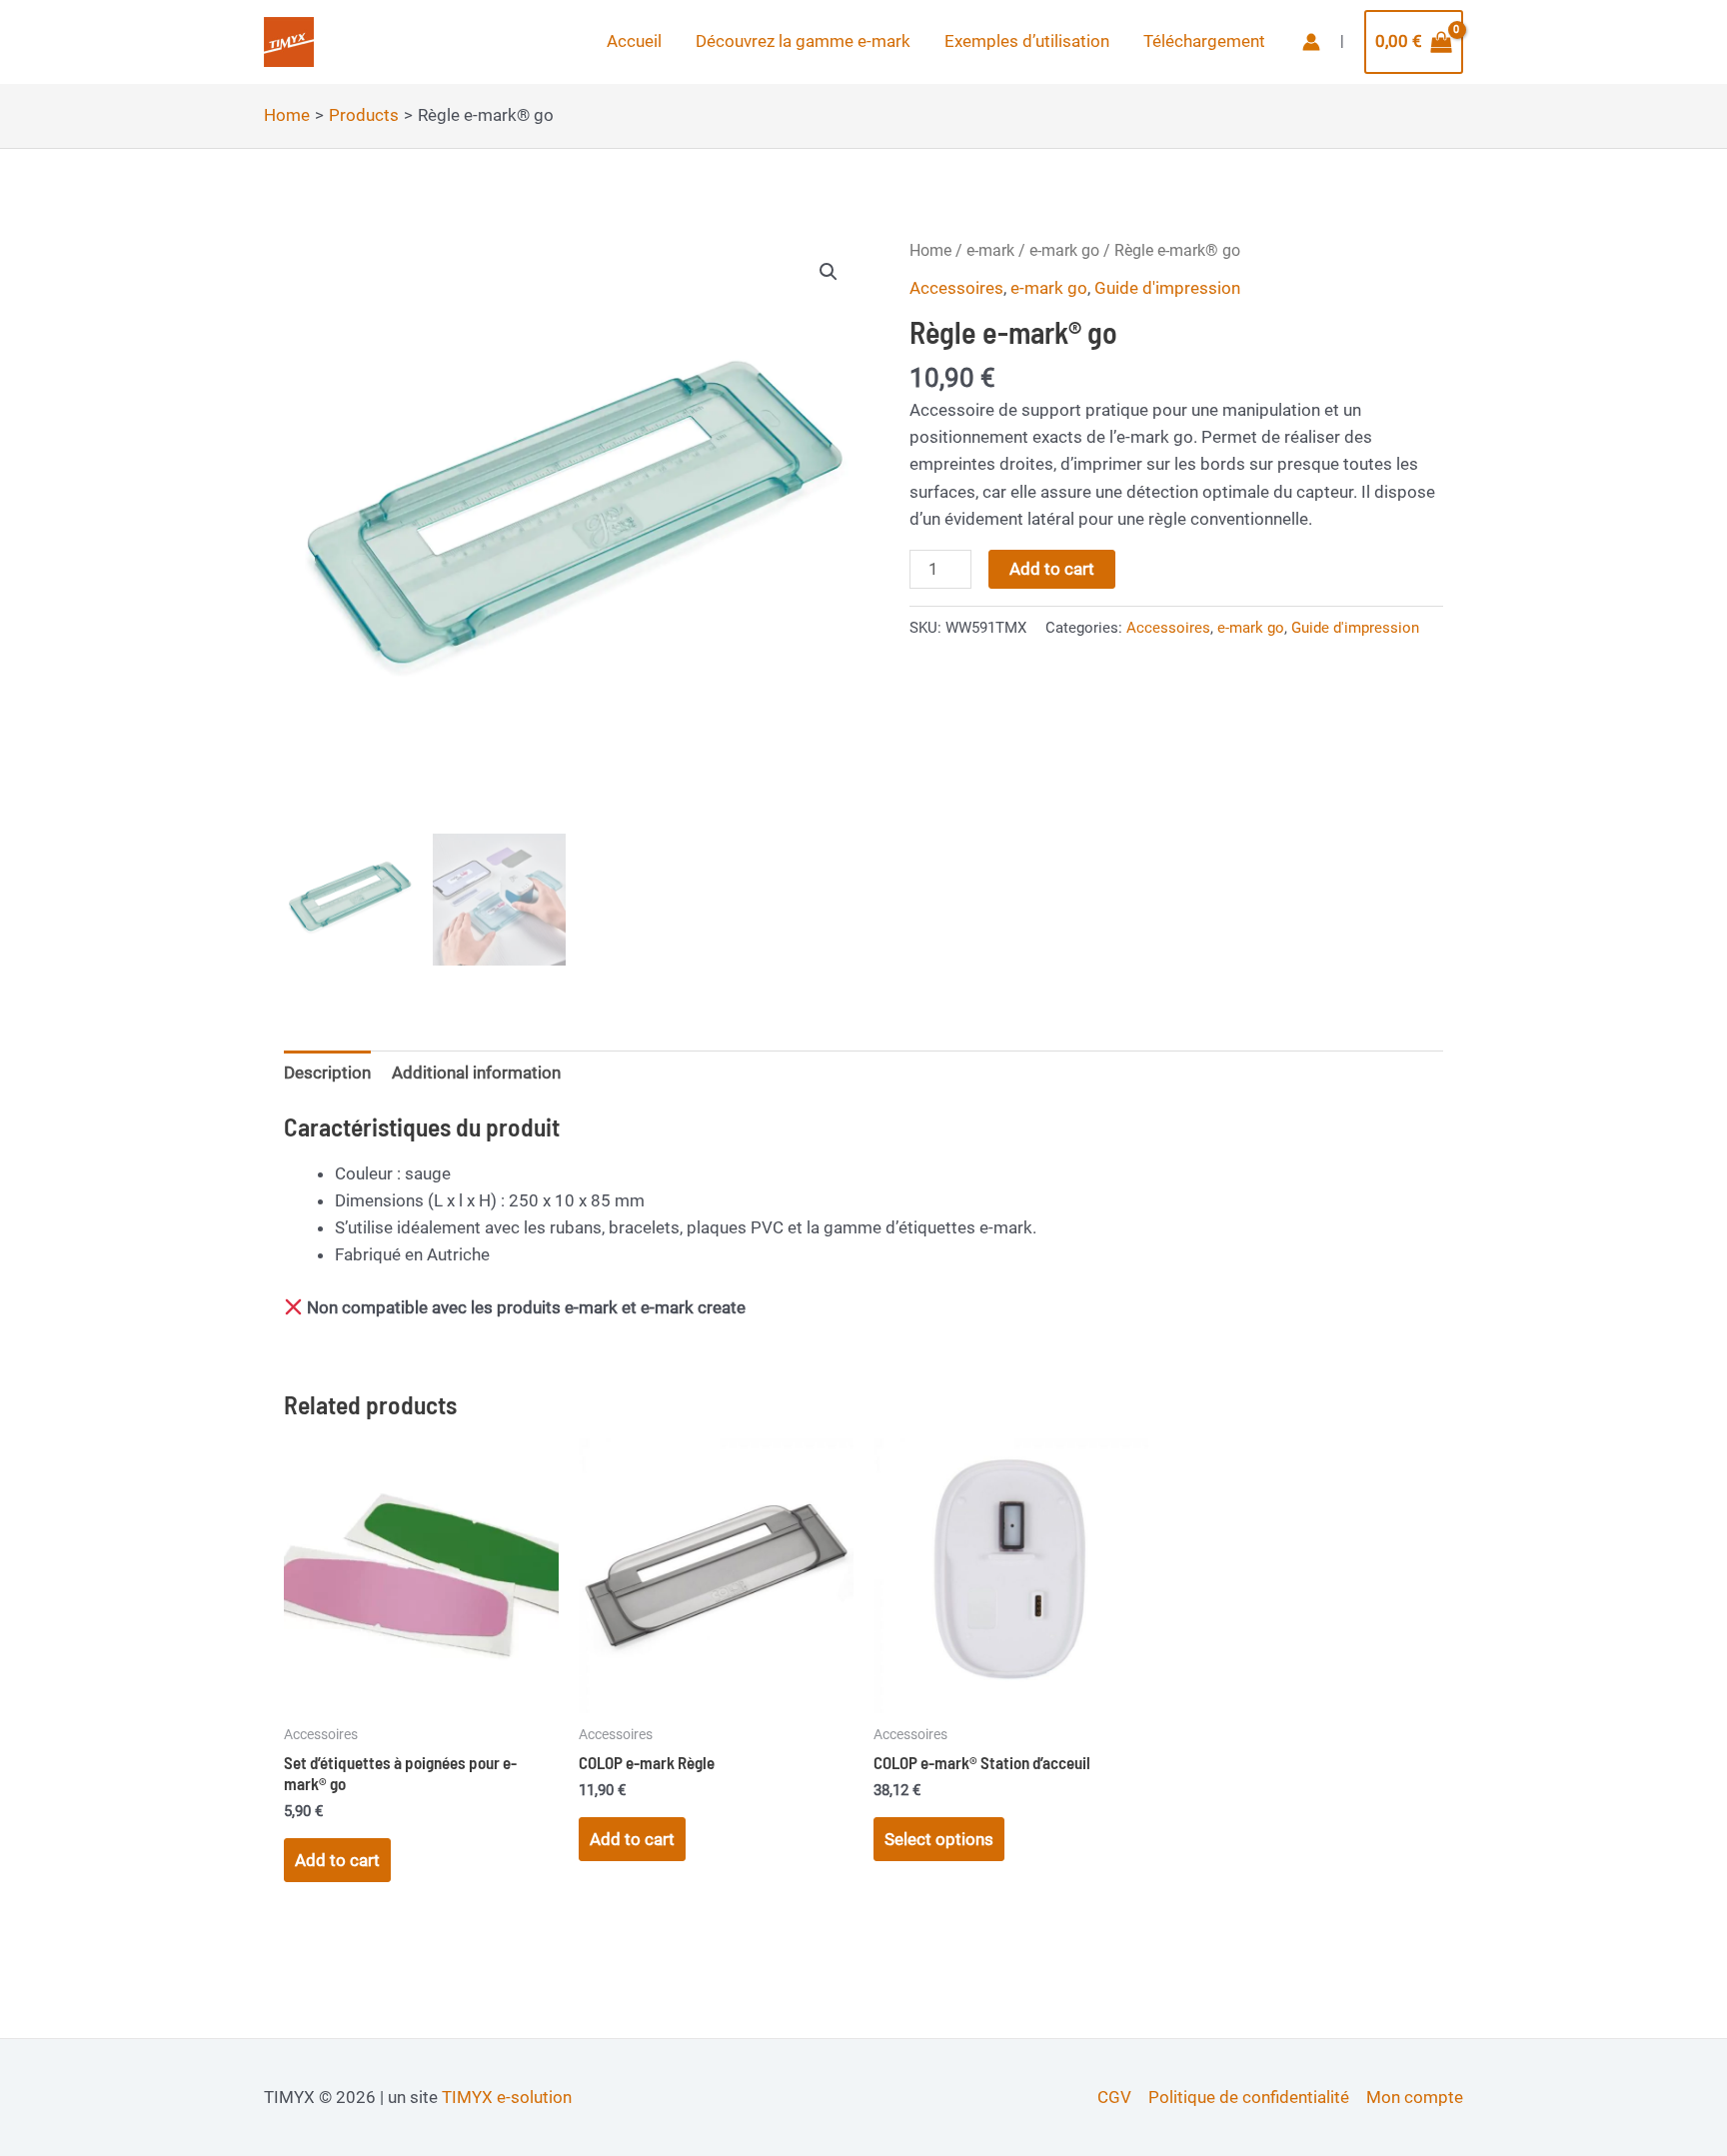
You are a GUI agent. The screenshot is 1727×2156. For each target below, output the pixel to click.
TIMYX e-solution (507, 2097)
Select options (939, 1839)
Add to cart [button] (337, 1860)
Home (930, 250)
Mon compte (1415, 2097)
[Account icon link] (1311, 42)
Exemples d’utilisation (1027, 41)
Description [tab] (327, 1073)
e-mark (990, 250)
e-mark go (1064, 250)
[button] (829, 272)
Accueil (634, 41)
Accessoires (956, 288)
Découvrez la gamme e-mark (803, 41)
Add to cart (1052, 569)
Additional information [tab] (476, 1073)
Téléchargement (1204, 41)
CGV (1114, 2097)
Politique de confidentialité (1249, 2097)
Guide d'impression (1167, 288)
